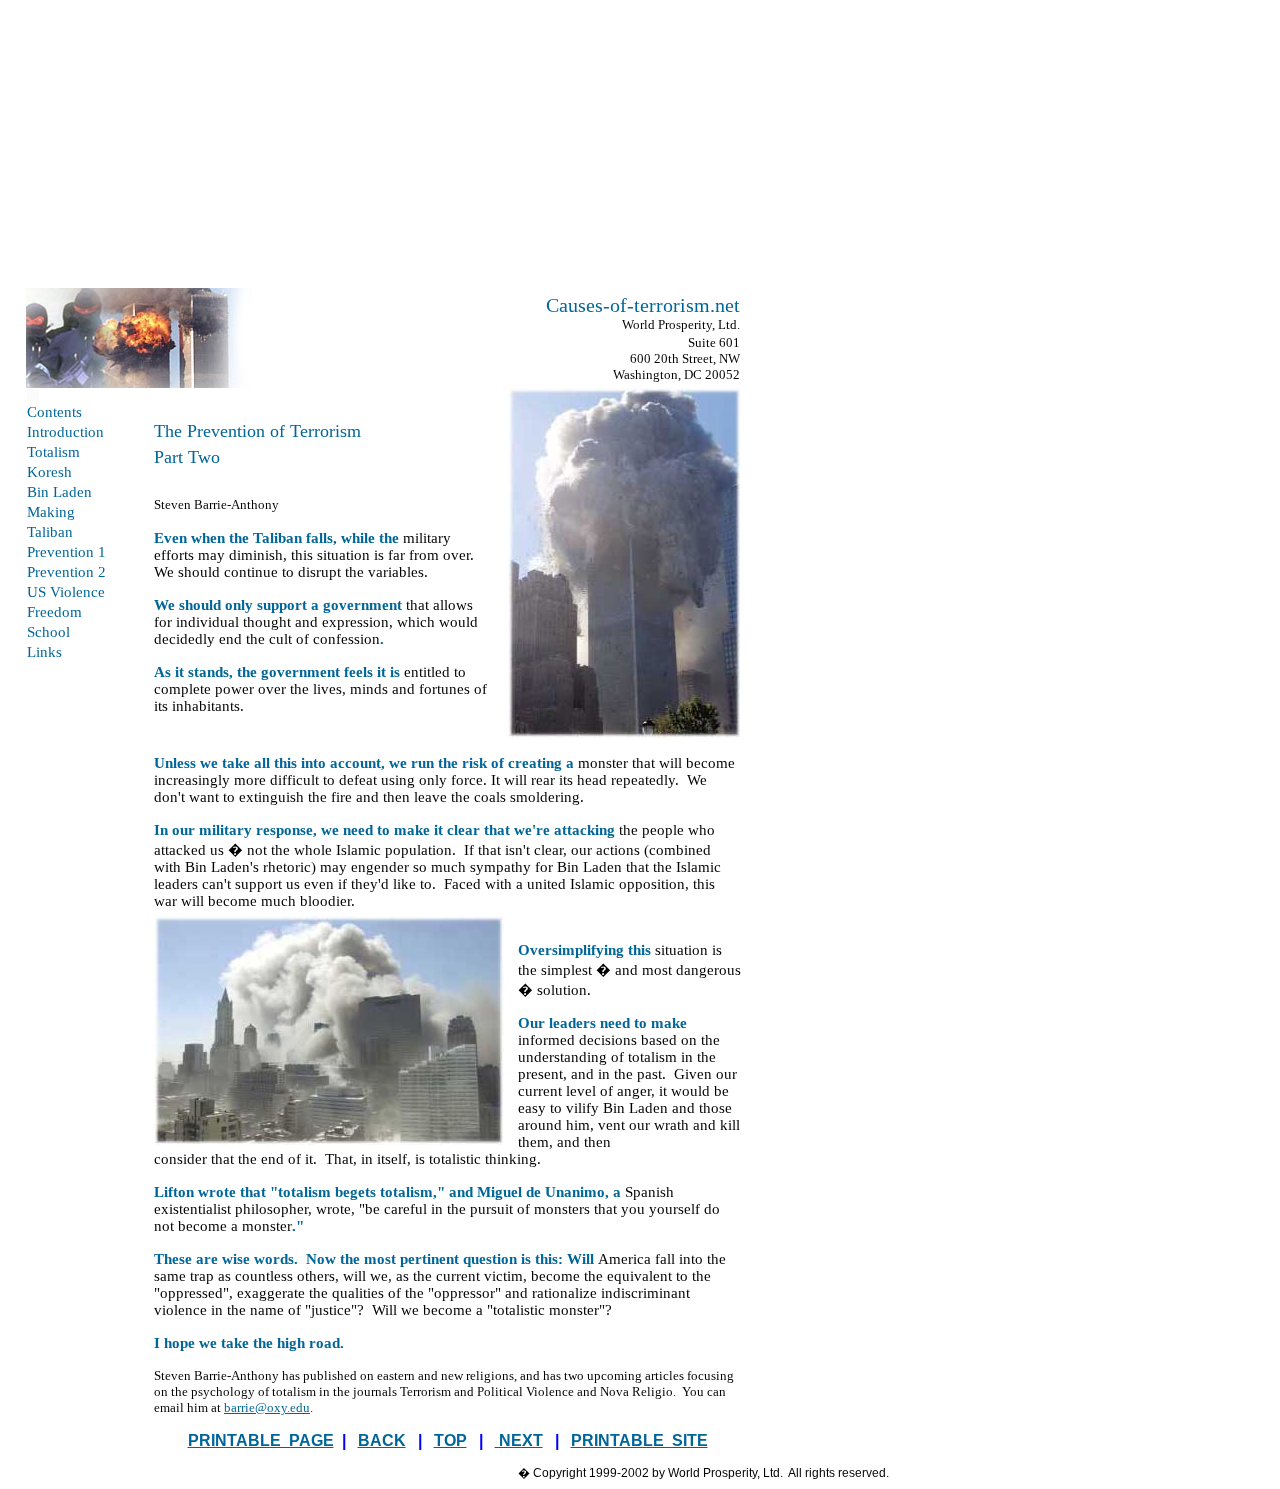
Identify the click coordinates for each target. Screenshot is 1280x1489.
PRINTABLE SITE (639, 1440)
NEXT (519, 1440)
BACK (382, 1440)
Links (44, 652)
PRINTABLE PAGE (261, 1440)
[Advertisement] (640, 148)
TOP (450, 1440)
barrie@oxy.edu (267, 1407)
